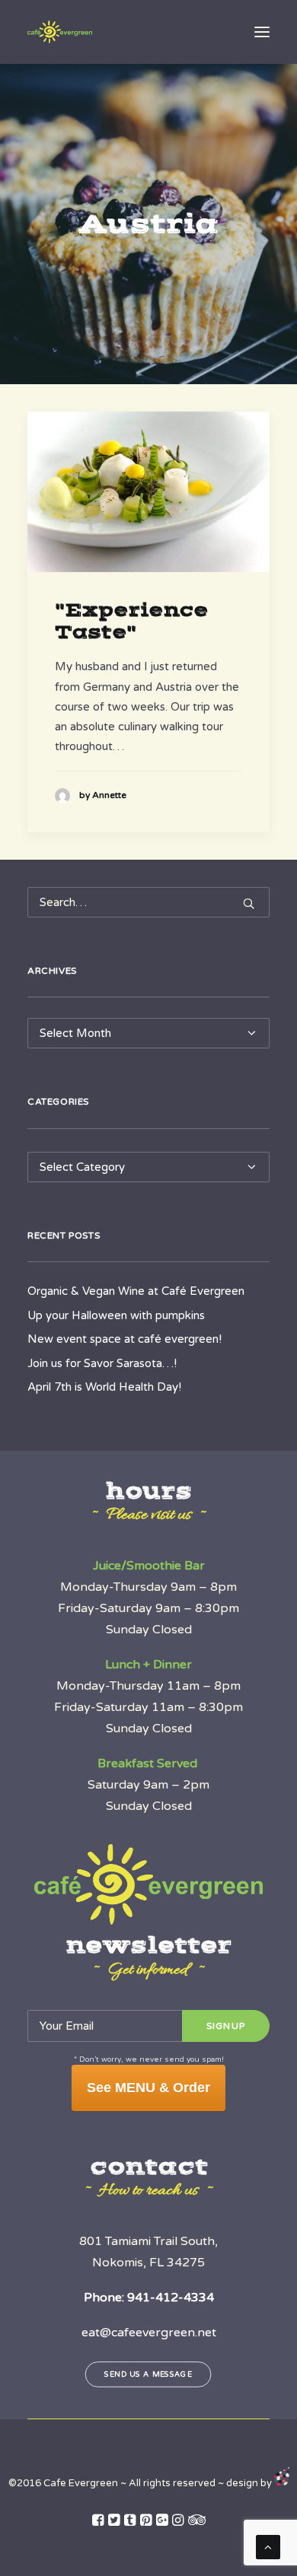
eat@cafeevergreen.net (149, 2333)
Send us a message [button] (149, 2375)
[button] (262, 32)
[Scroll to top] (268, 2546)
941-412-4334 (171, 2298)
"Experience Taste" (131, 621)
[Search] (148, 902)
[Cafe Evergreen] (60, 32)
